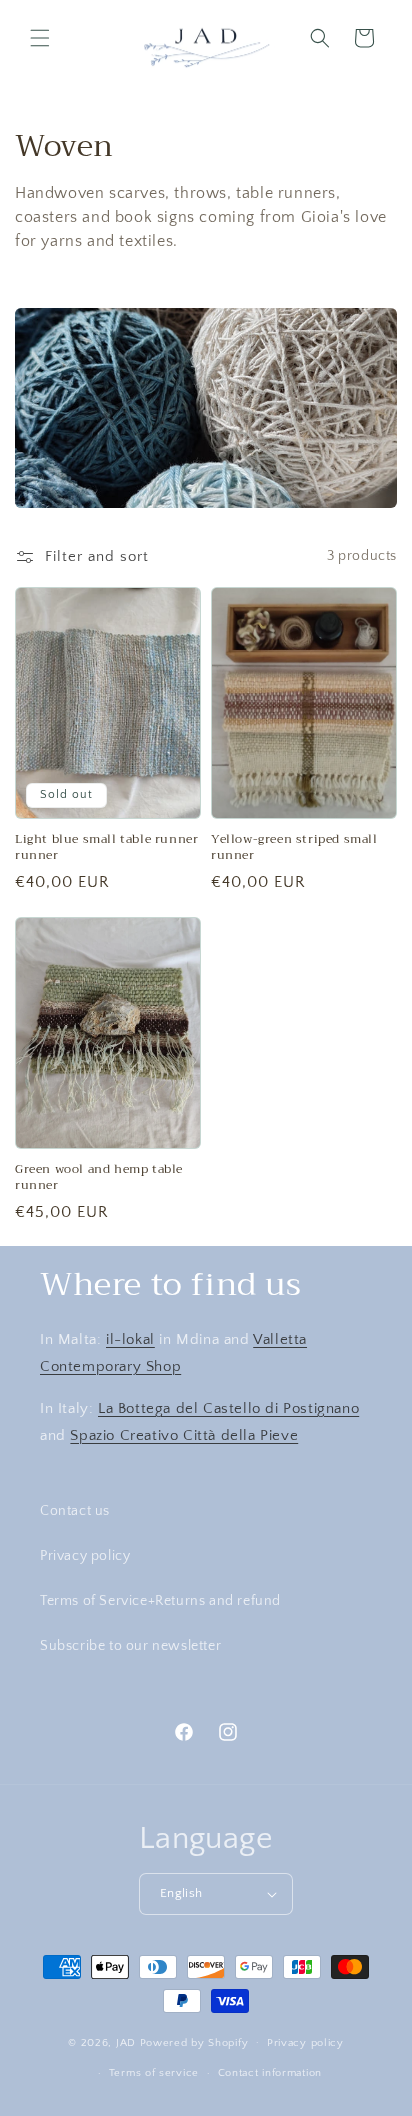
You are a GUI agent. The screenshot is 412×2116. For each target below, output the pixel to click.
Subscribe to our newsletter (130, 1646)
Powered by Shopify (194, 2042)
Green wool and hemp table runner (99, 1177)
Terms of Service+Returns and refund (160, 1601)
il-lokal (130, 1339)
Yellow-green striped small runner (294, 847)
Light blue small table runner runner (106, 847)
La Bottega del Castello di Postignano (228, 1408)
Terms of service (154, 2073)
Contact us (75, 1511)
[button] (40, 38)
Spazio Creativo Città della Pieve (184, 1435)
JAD (128, 2042)
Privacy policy (85, 1556)
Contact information (270, 2073)
